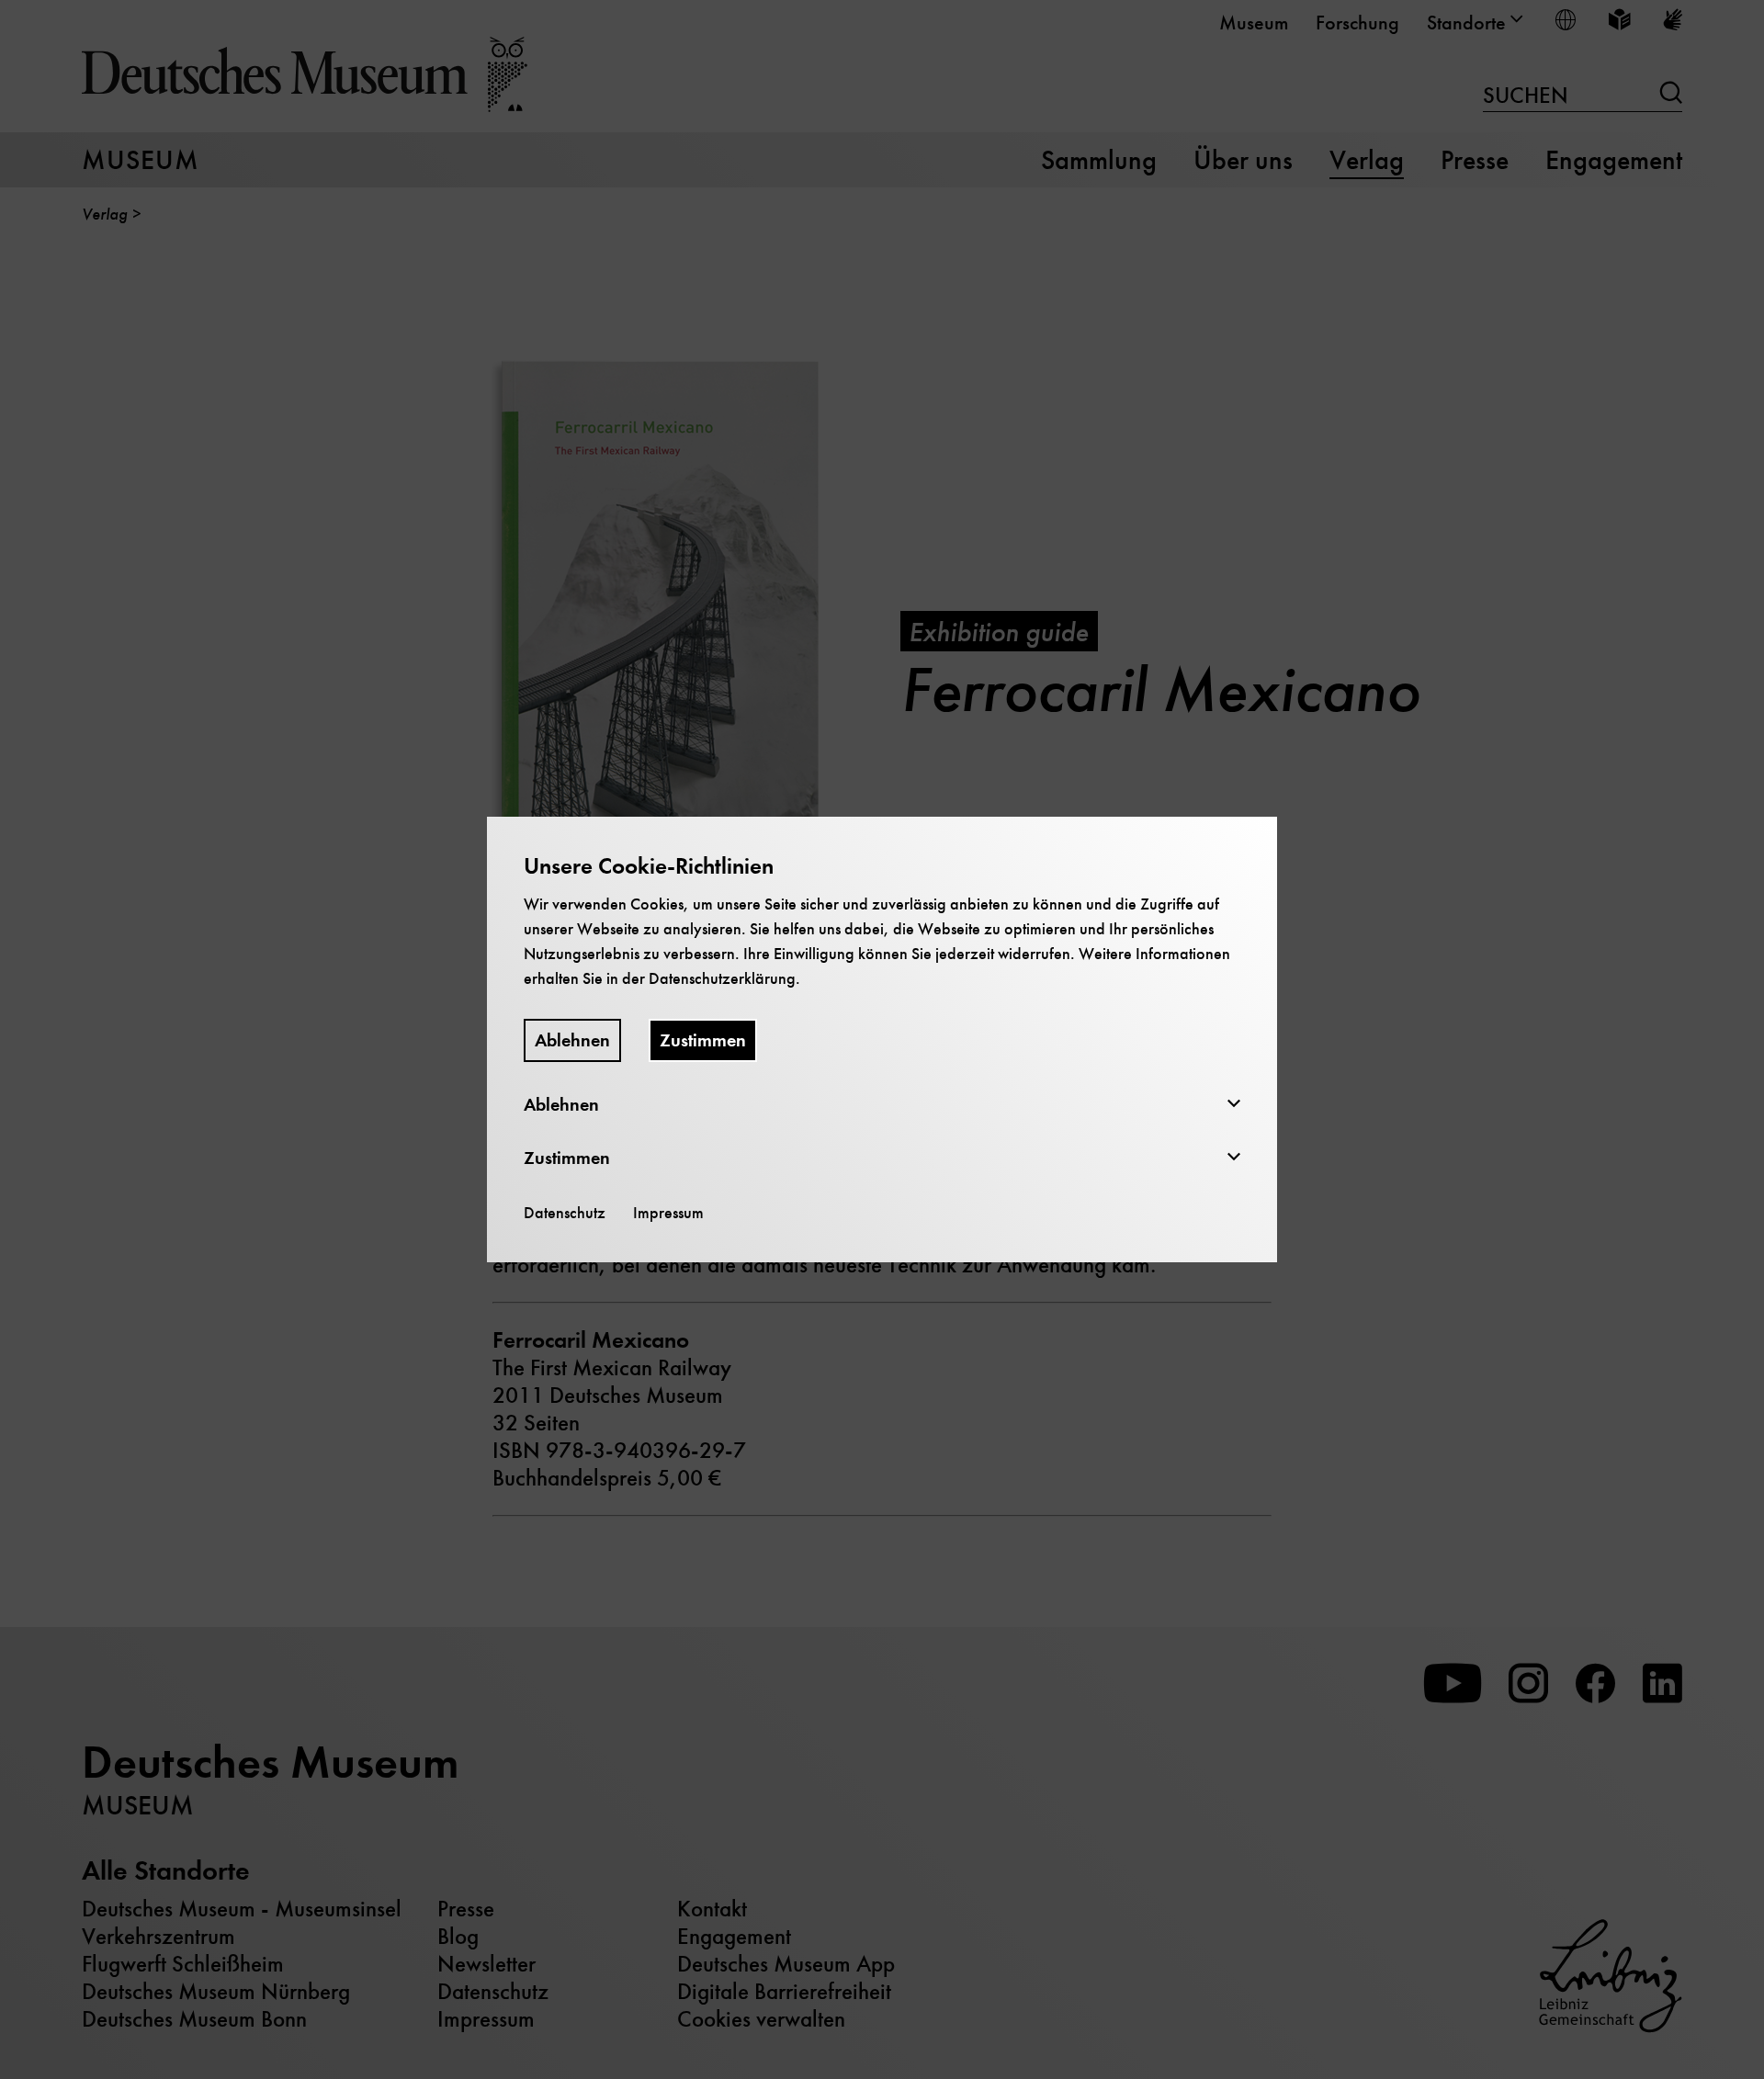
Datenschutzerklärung (722, 978)
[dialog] (882, 1039)
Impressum (668, 1213)
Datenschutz (565, 1213)
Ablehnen (572, 1040)
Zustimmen (703, 1040)
